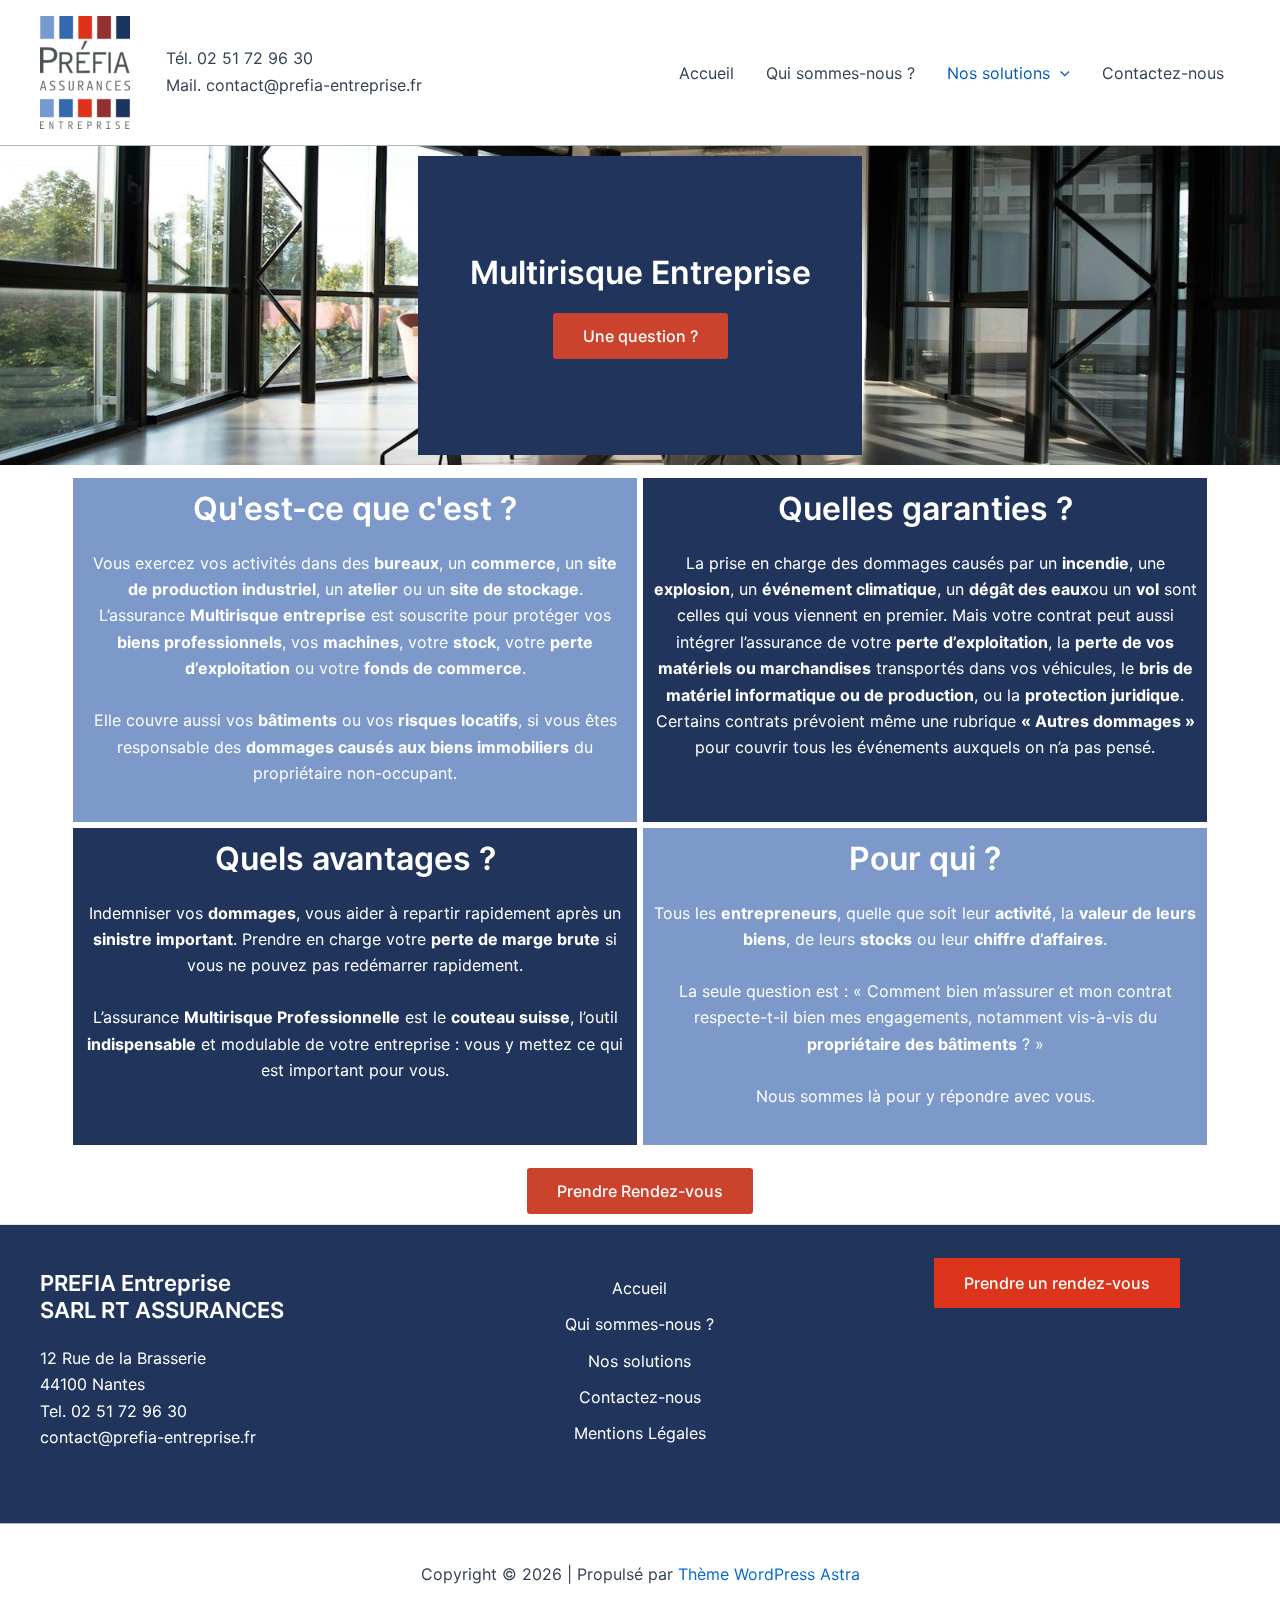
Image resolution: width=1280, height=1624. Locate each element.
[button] (1060, 73)
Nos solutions (998, 73)
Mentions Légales (640, 1433)
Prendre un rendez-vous (1057, 1283)
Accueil (706, 73)
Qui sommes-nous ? (840, 73)
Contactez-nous (1163, 73)
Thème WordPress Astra (769, 1574)
